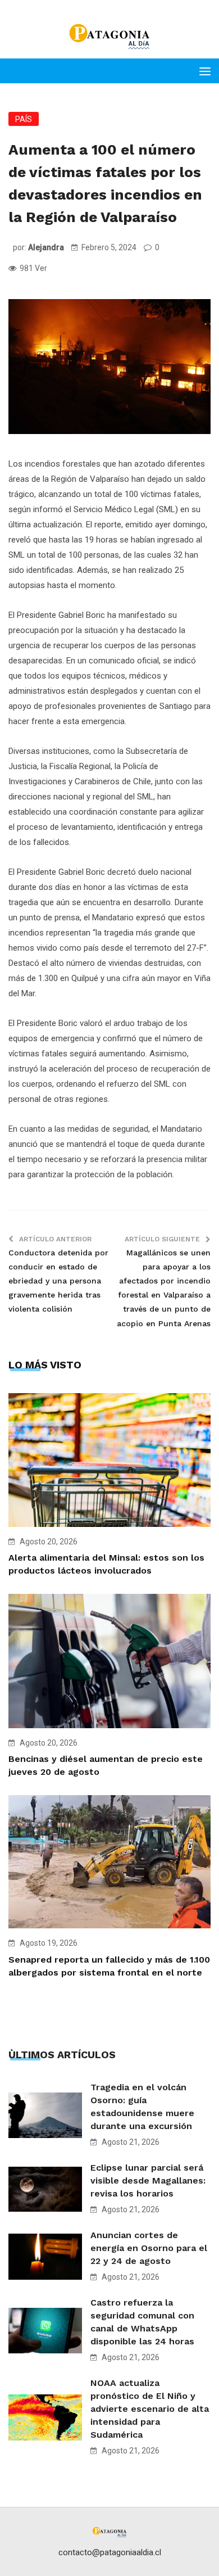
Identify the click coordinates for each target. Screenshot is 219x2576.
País (24, 119)
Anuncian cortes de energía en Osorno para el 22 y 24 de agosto (149, 2248)
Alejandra (46, 247)
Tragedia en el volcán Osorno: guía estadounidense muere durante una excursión (142, 2107)
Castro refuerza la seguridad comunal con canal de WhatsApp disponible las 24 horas (142, 2322)
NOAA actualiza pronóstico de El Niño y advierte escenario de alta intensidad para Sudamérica (150, 2409)
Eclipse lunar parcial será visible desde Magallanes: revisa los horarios (148, 2180)
